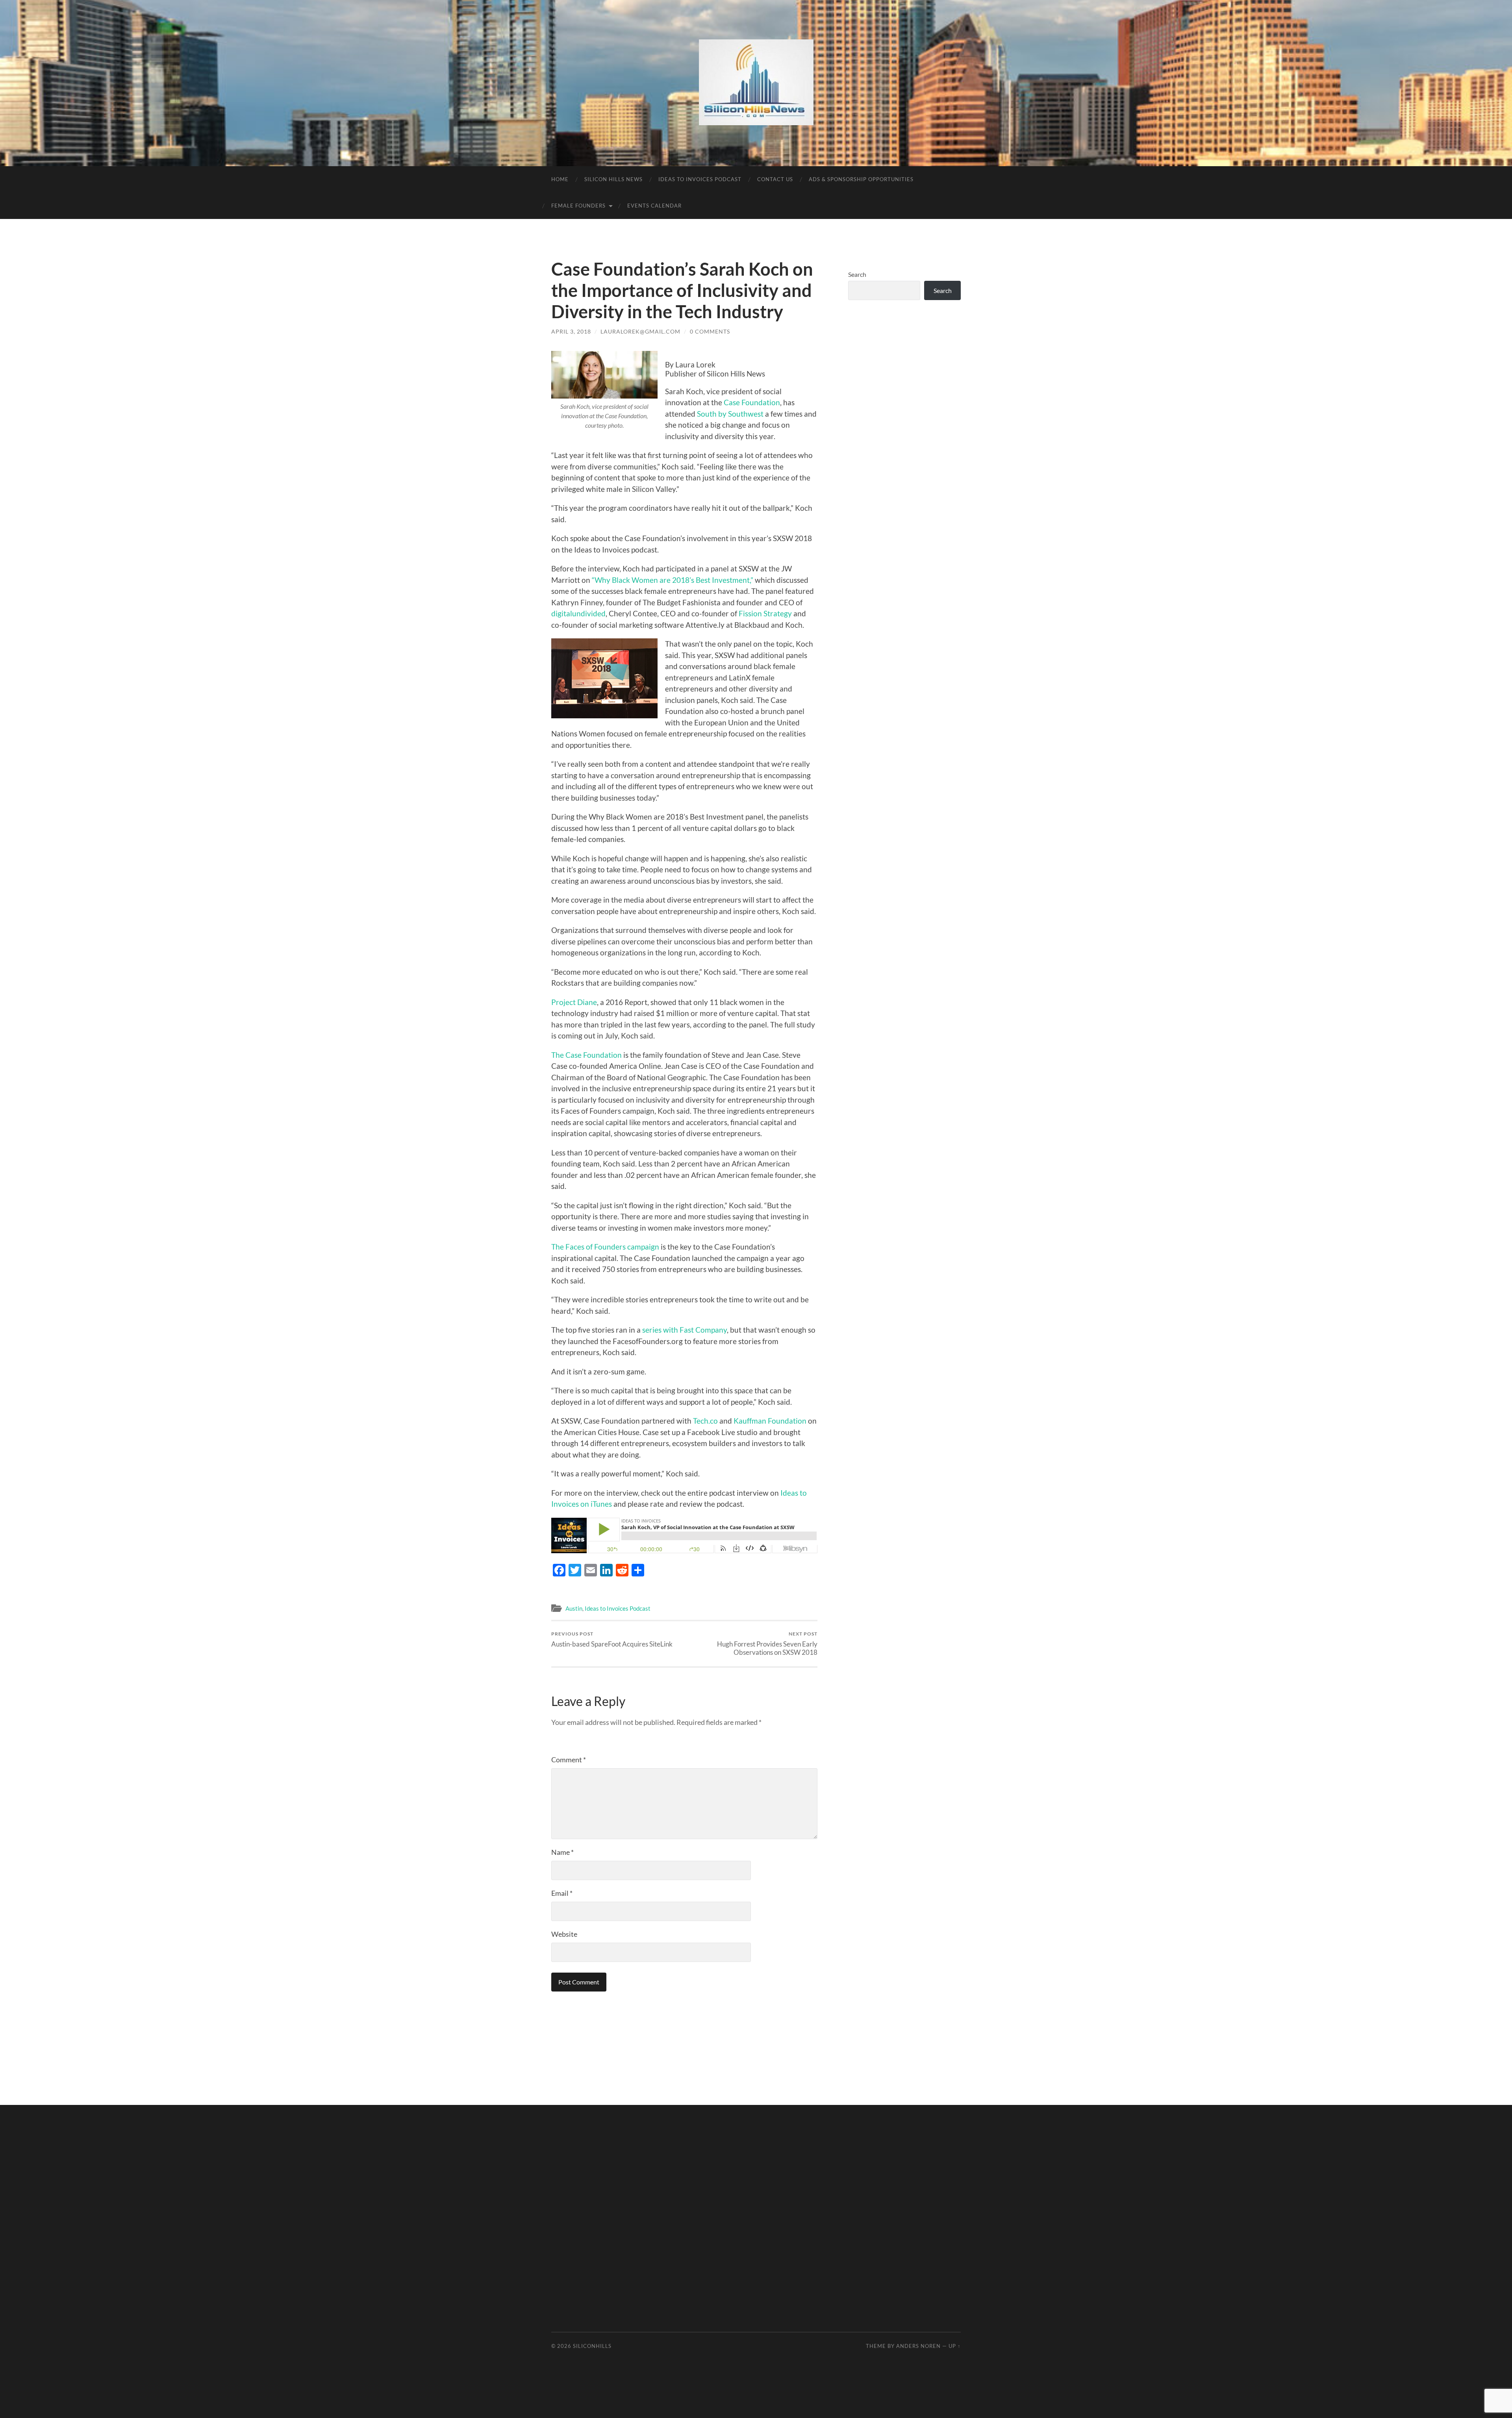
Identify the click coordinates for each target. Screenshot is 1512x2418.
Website (564, 1934)
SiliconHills (592, 2346)
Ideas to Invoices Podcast (700, 179)
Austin (574, 1608)
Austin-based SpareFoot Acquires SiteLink (612, 1639)
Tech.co (705, 1421)
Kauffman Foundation (770, 1421)
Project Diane (574, 1002)
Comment (569, 1760)
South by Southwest (730, 414)
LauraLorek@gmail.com (640, 331)
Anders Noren (918, 2346)
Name (562, 1852)
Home (560, 179)
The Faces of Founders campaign (605, 1247)
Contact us (775, 179)
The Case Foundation (586, 1055)
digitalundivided (578, 613)
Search (857, 274)
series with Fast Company (685, 1330)
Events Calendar (654, 206)
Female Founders (578, 206)
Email (562, 1893)
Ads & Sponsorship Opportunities (861, 179)
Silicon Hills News (613, 179)
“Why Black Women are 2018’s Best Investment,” (673, 580)
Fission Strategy (765, 613)
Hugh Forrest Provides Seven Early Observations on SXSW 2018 (767, 1643)
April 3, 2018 (571, 331)
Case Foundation (752, 402)
